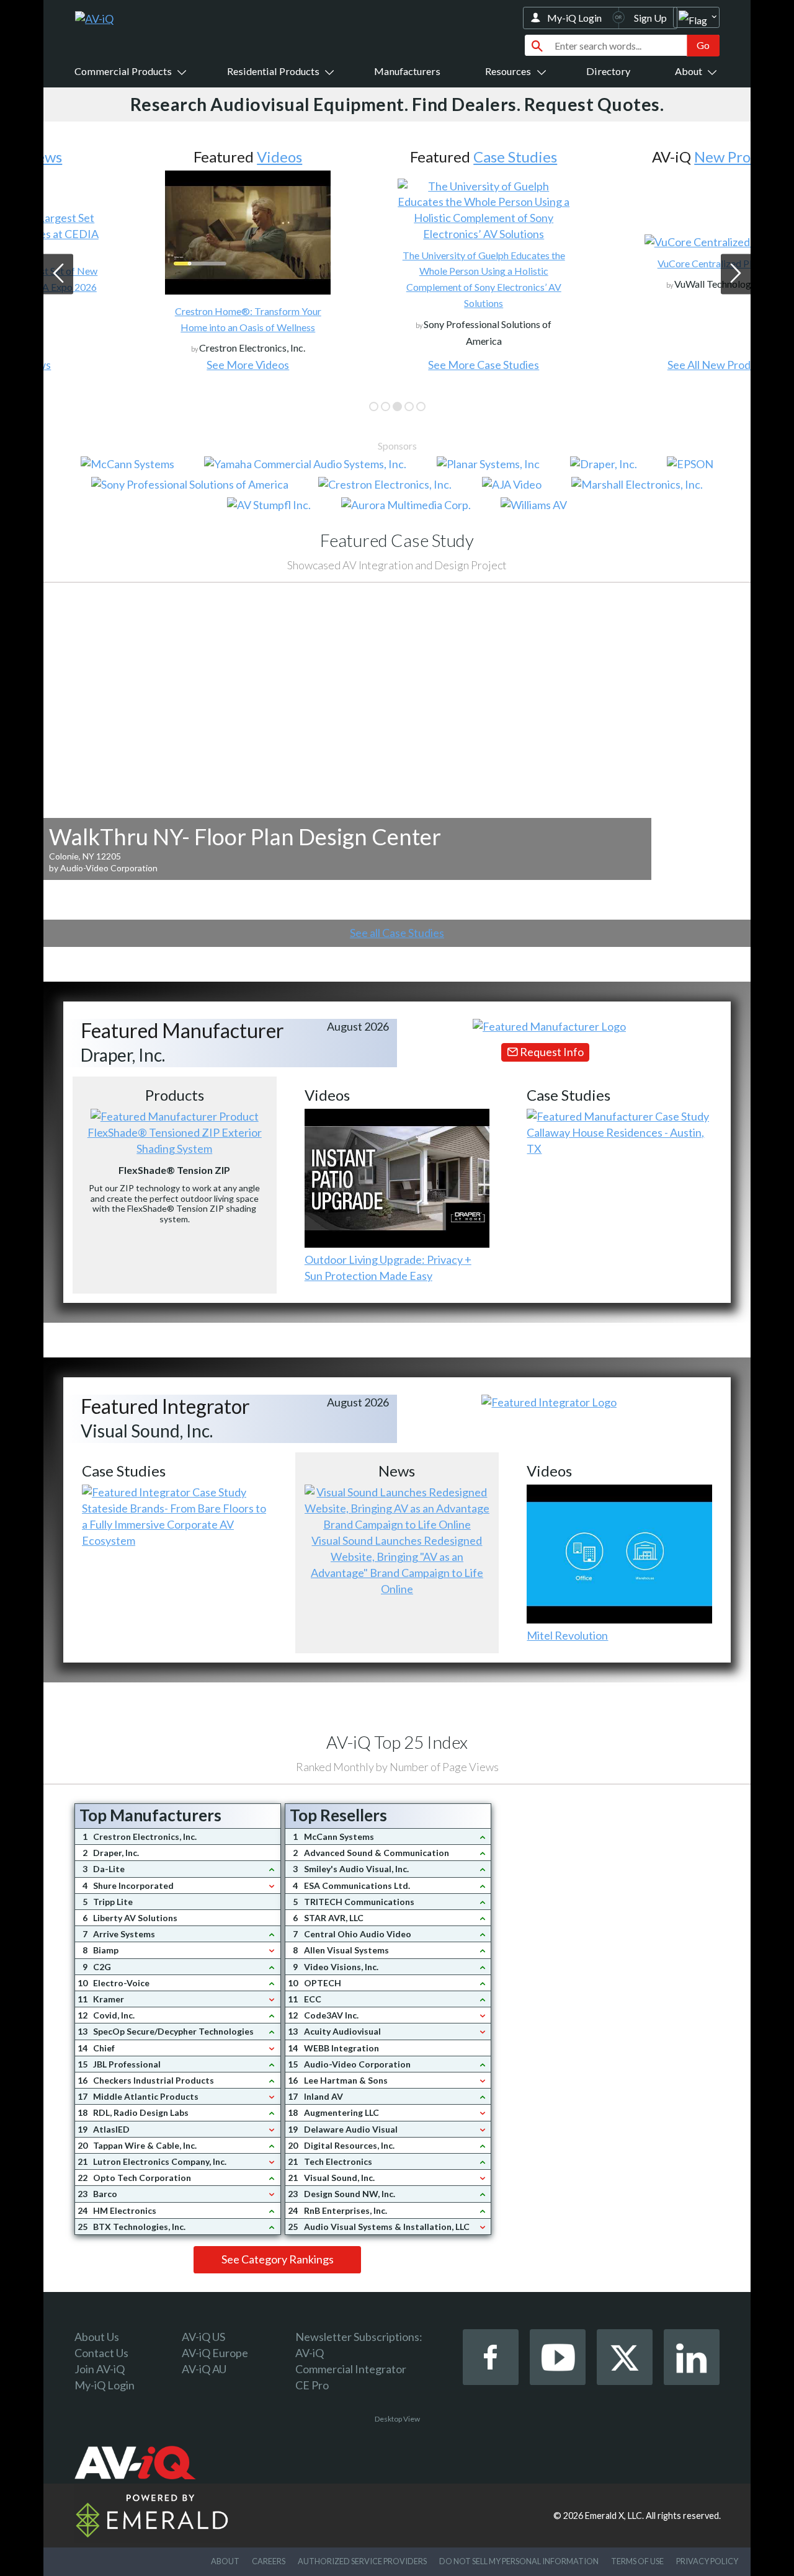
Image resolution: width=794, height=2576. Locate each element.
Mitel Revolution (567, 1635)
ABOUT (225, 2561)
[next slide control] (736, 274)
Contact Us (101, 2353)
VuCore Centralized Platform (633, 263)
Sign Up (650, 18)
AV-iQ (310, 2353)
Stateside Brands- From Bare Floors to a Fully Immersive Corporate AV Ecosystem (174, 1524)
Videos (193, 157)
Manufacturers (407, 71)
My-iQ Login (574, 18)
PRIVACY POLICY (707, 2561)
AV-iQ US (203, 2337)
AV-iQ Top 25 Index (397, 1742)
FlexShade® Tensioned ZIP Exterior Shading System (175, 1140)
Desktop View (397, 2419)
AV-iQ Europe (215, 2353)
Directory (608, 71)
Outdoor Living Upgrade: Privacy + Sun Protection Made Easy (388, 1268)
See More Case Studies (397, 365)
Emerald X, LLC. (614, 2516)
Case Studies (428, 157)
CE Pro (312, 2385)
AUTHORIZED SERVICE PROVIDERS (362, 2561)
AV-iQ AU (204, 2369)
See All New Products (633, 365)
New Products (653, 157)
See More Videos (161, 365)
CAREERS (269, 2561)
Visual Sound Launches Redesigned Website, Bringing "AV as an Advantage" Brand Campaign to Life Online (397, 1565)
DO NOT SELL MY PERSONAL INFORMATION (519, 2561)
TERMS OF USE (637, 2561)
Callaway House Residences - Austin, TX (615, 1140)
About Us (97, 2337)
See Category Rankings (278, 2259)
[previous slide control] (58, 274)
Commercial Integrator (351, 2369)
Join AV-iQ (100, 2369)
